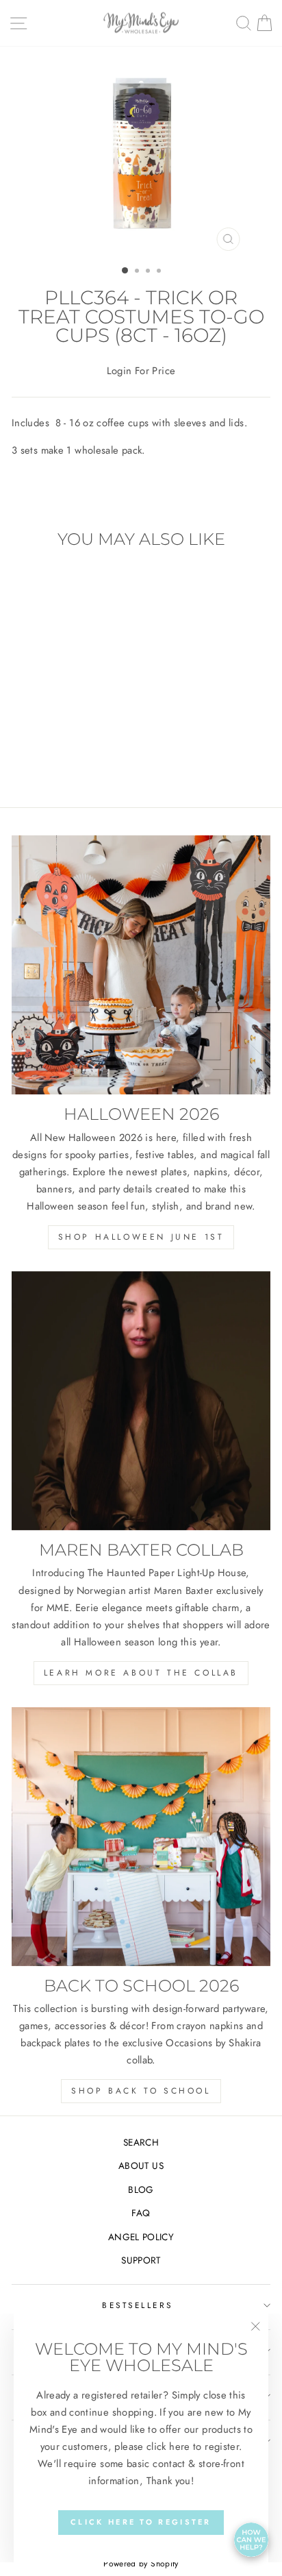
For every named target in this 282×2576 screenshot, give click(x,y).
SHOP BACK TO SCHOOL (141, 2091)
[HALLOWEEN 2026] (141, 965)
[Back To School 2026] (141, 1837)
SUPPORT (141, 2260)
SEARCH (141, 2142)
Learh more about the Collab (141, 1673)
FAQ (141, 2213)
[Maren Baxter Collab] (141, 1401)
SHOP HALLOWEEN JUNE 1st (141, 1237)
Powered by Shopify (141, 2564)
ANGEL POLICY (141, 2237)
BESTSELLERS (138, 2305)
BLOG (141, 2189)
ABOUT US (141, 2166)
